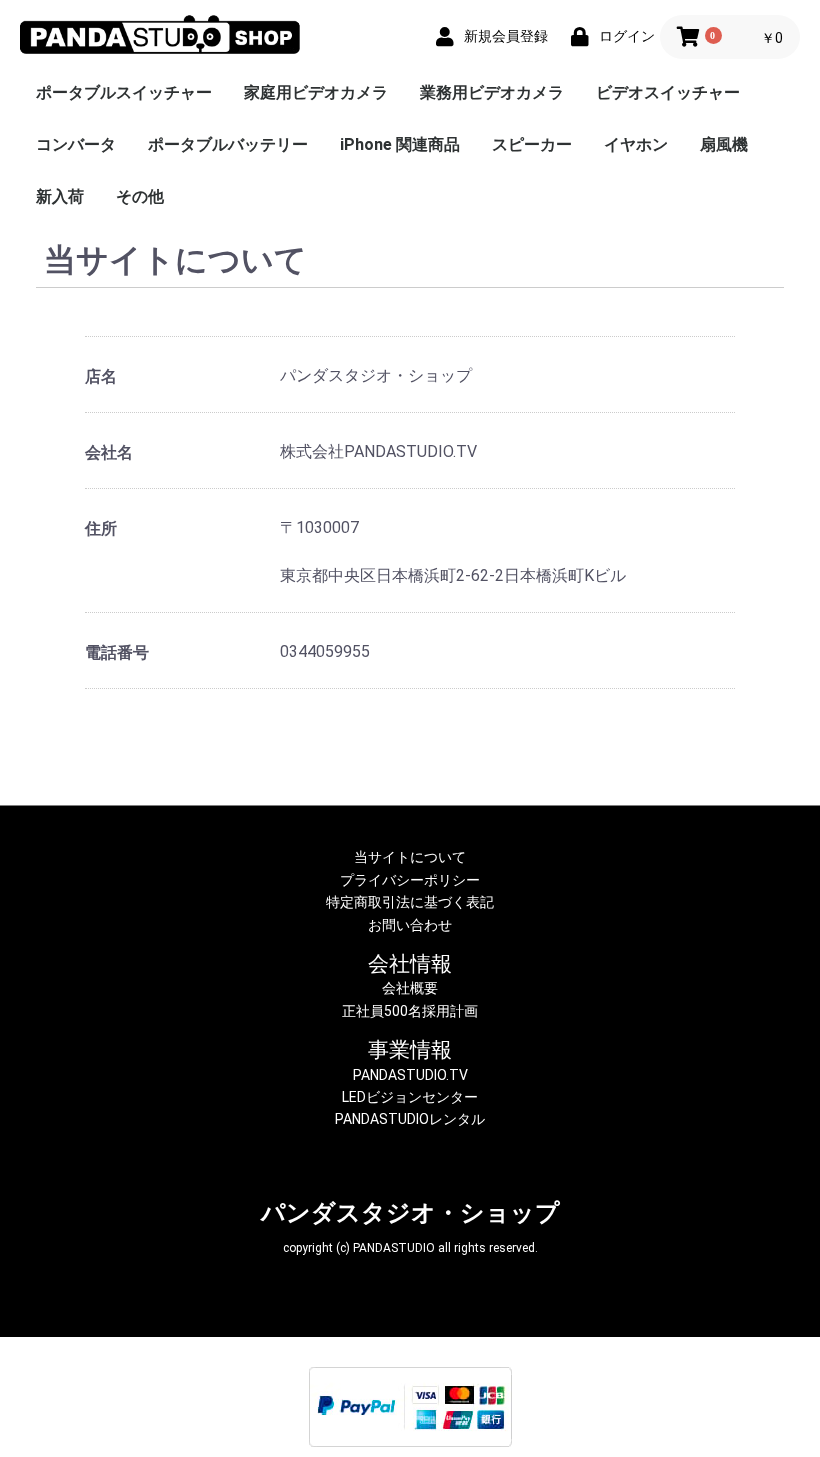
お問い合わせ (410, 925)
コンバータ (76, 144)
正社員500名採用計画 (410, 1011)
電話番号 (117, 652)
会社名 (109, 452)
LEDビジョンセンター (410, 1097)
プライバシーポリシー (410, 880)
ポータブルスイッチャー (124, 92)
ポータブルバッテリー (228, 144)
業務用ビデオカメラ (492, 92)
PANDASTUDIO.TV (410, 1075)
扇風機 (724, 144)
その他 (140, 196)
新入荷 (60, 196)
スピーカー (532, 144)
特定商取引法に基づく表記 (410, 902)
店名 (101, 376)
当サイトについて (410, 857)
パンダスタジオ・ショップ (410, 1213)
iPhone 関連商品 (400, 144)
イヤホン (636, 144)
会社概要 (410, 988)
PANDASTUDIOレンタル (410, 1119)
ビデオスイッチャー (668, 92)
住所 (101, 528)
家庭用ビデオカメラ (316, 92)
